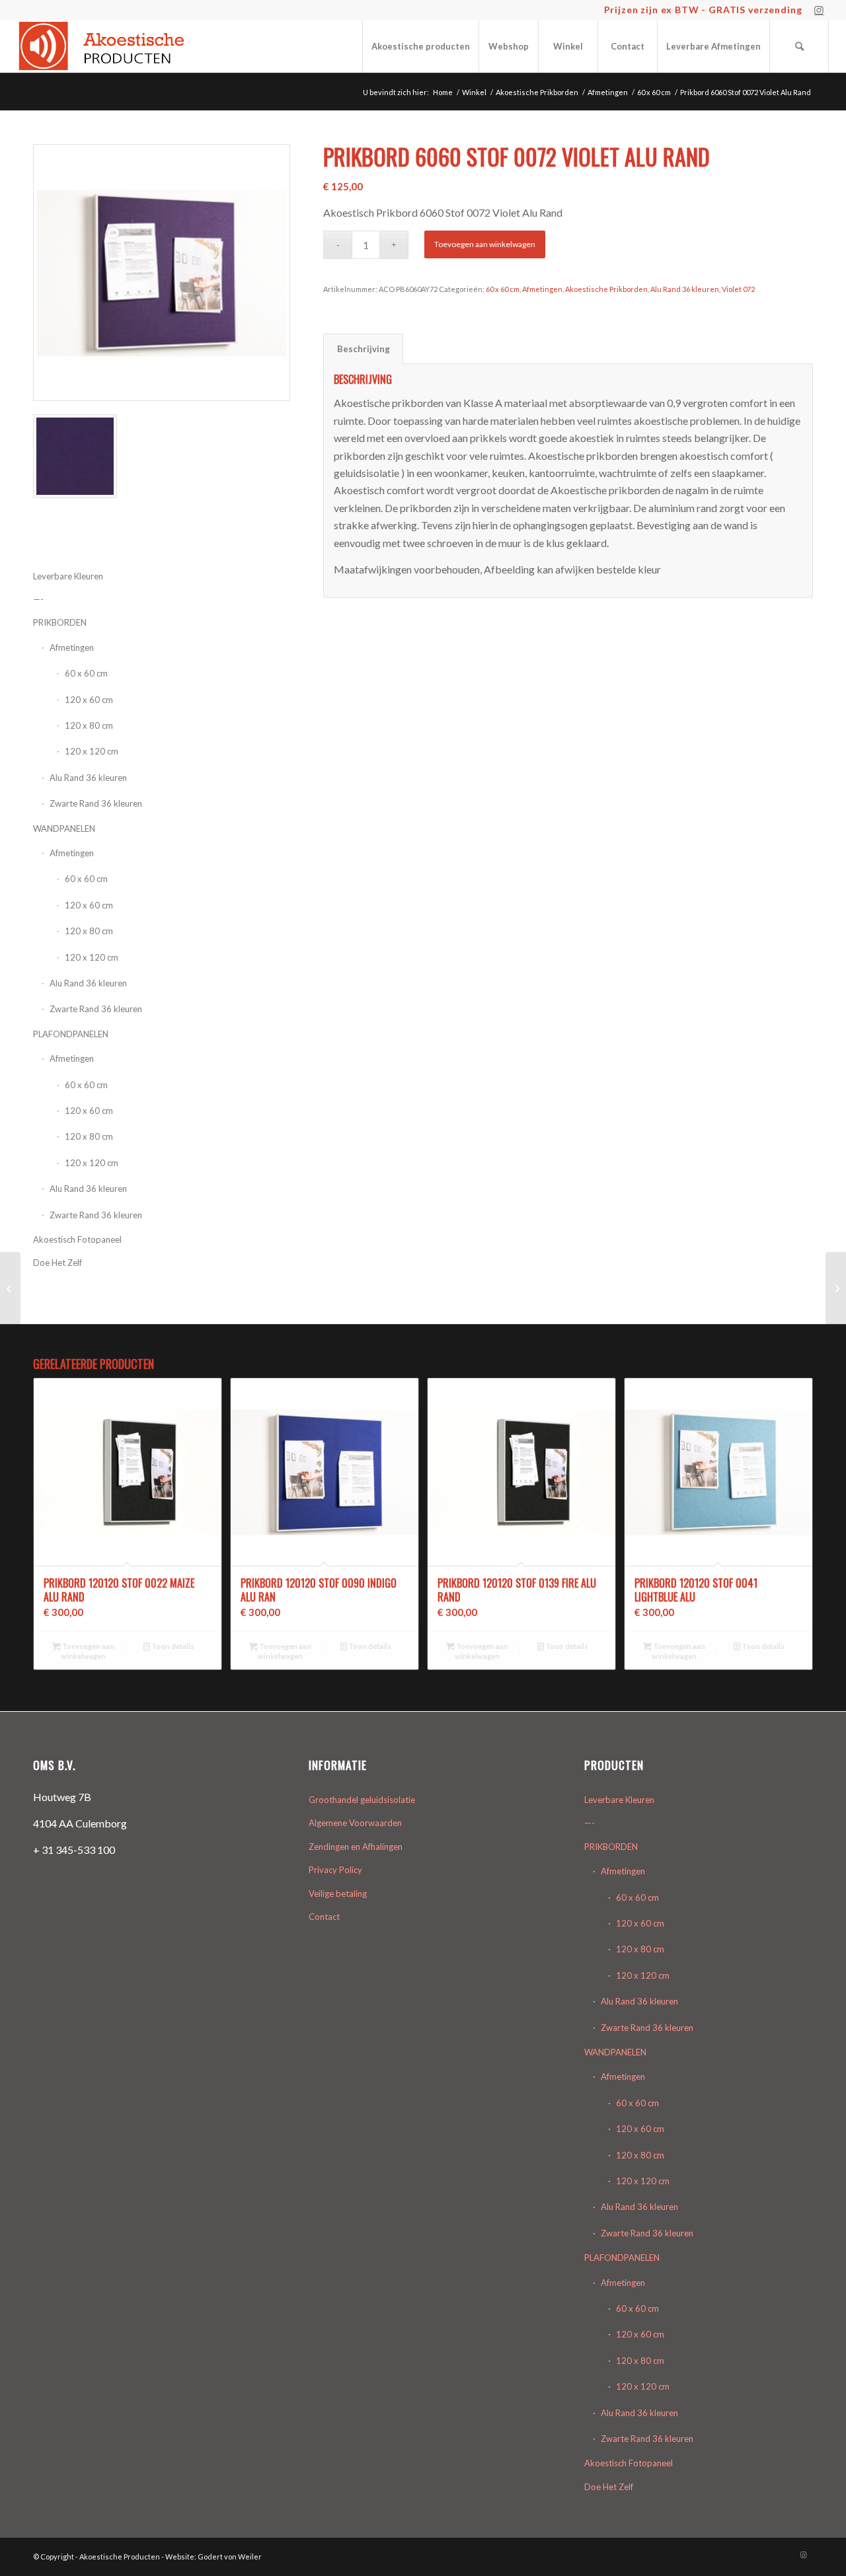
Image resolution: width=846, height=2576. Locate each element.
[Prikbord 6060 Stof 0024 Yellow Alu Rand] (10, 1288)
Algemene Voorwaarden (355, 1823)
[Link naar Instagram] (819, 10)
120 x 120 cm (92, 751)
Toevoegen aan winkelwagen (485, 244)
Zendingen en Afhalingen (356, 1847)
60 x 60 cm (86, 673)
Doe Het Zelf (58, 1263)
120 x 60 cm (89, 700)
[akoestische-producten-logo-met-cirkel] (105, 46)
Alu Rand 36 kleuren (88, 778)
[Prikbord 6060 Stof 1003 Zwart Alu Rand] (836, 1288)
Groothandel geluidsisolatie (362, 1800)
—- (590, 1823)
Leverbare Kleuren (619, 1800)
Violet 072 (738, 289)
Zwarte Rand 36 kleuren (96, 803)
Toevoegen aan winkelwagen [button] (88, 1651)
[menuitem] (420, 46)
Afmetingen (72, 853)
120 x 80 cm (89, 725)
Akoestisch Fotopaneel (77, 1239)
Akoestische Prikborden (606, 289)
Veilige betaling (338, 1894)
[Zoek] (799, 46)
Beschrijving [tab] (364, 349)
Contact (324, 1917)
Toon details (172, 1646)
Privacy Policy (335, 1870)
